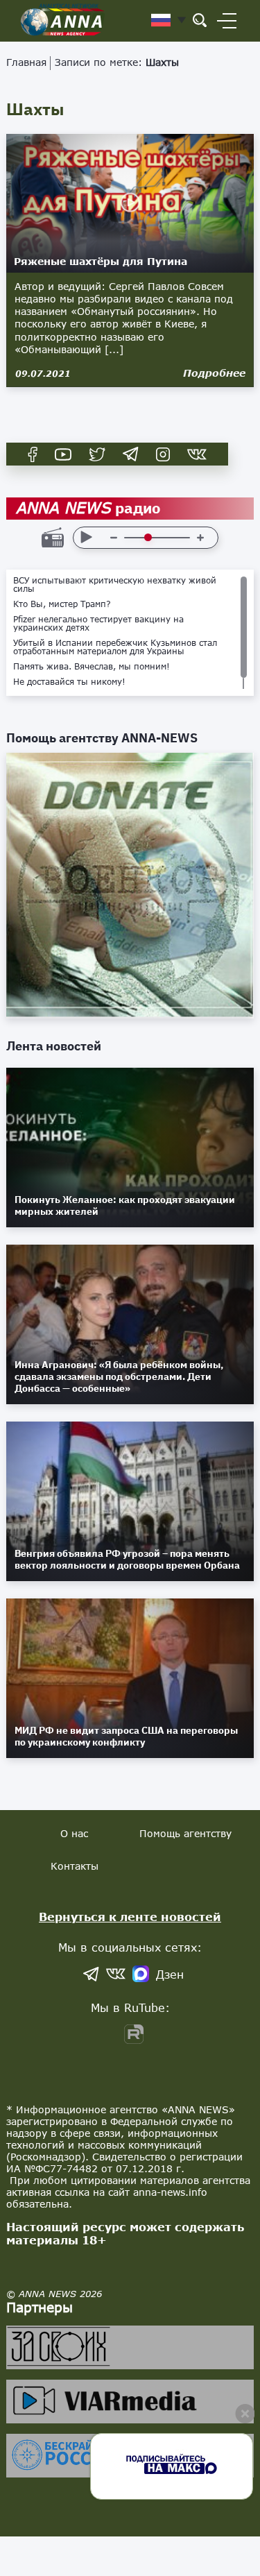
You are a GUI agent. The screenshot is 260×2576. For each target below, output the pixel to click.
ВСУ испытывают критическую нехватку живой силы (115, 585)
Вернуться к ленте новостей (130, 1917)
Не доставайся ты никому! (69, 682)
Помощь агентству (185, 1833)
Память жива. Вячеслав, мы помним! (92, 667)
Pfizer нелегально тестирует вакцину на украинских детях (98, 624)
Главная (26, 62)
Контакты (75, 1866)
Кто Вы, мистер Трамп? (62, 604)
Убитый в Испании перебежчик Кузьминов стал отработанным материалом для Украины (115, 647)
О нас (74, 1833)
